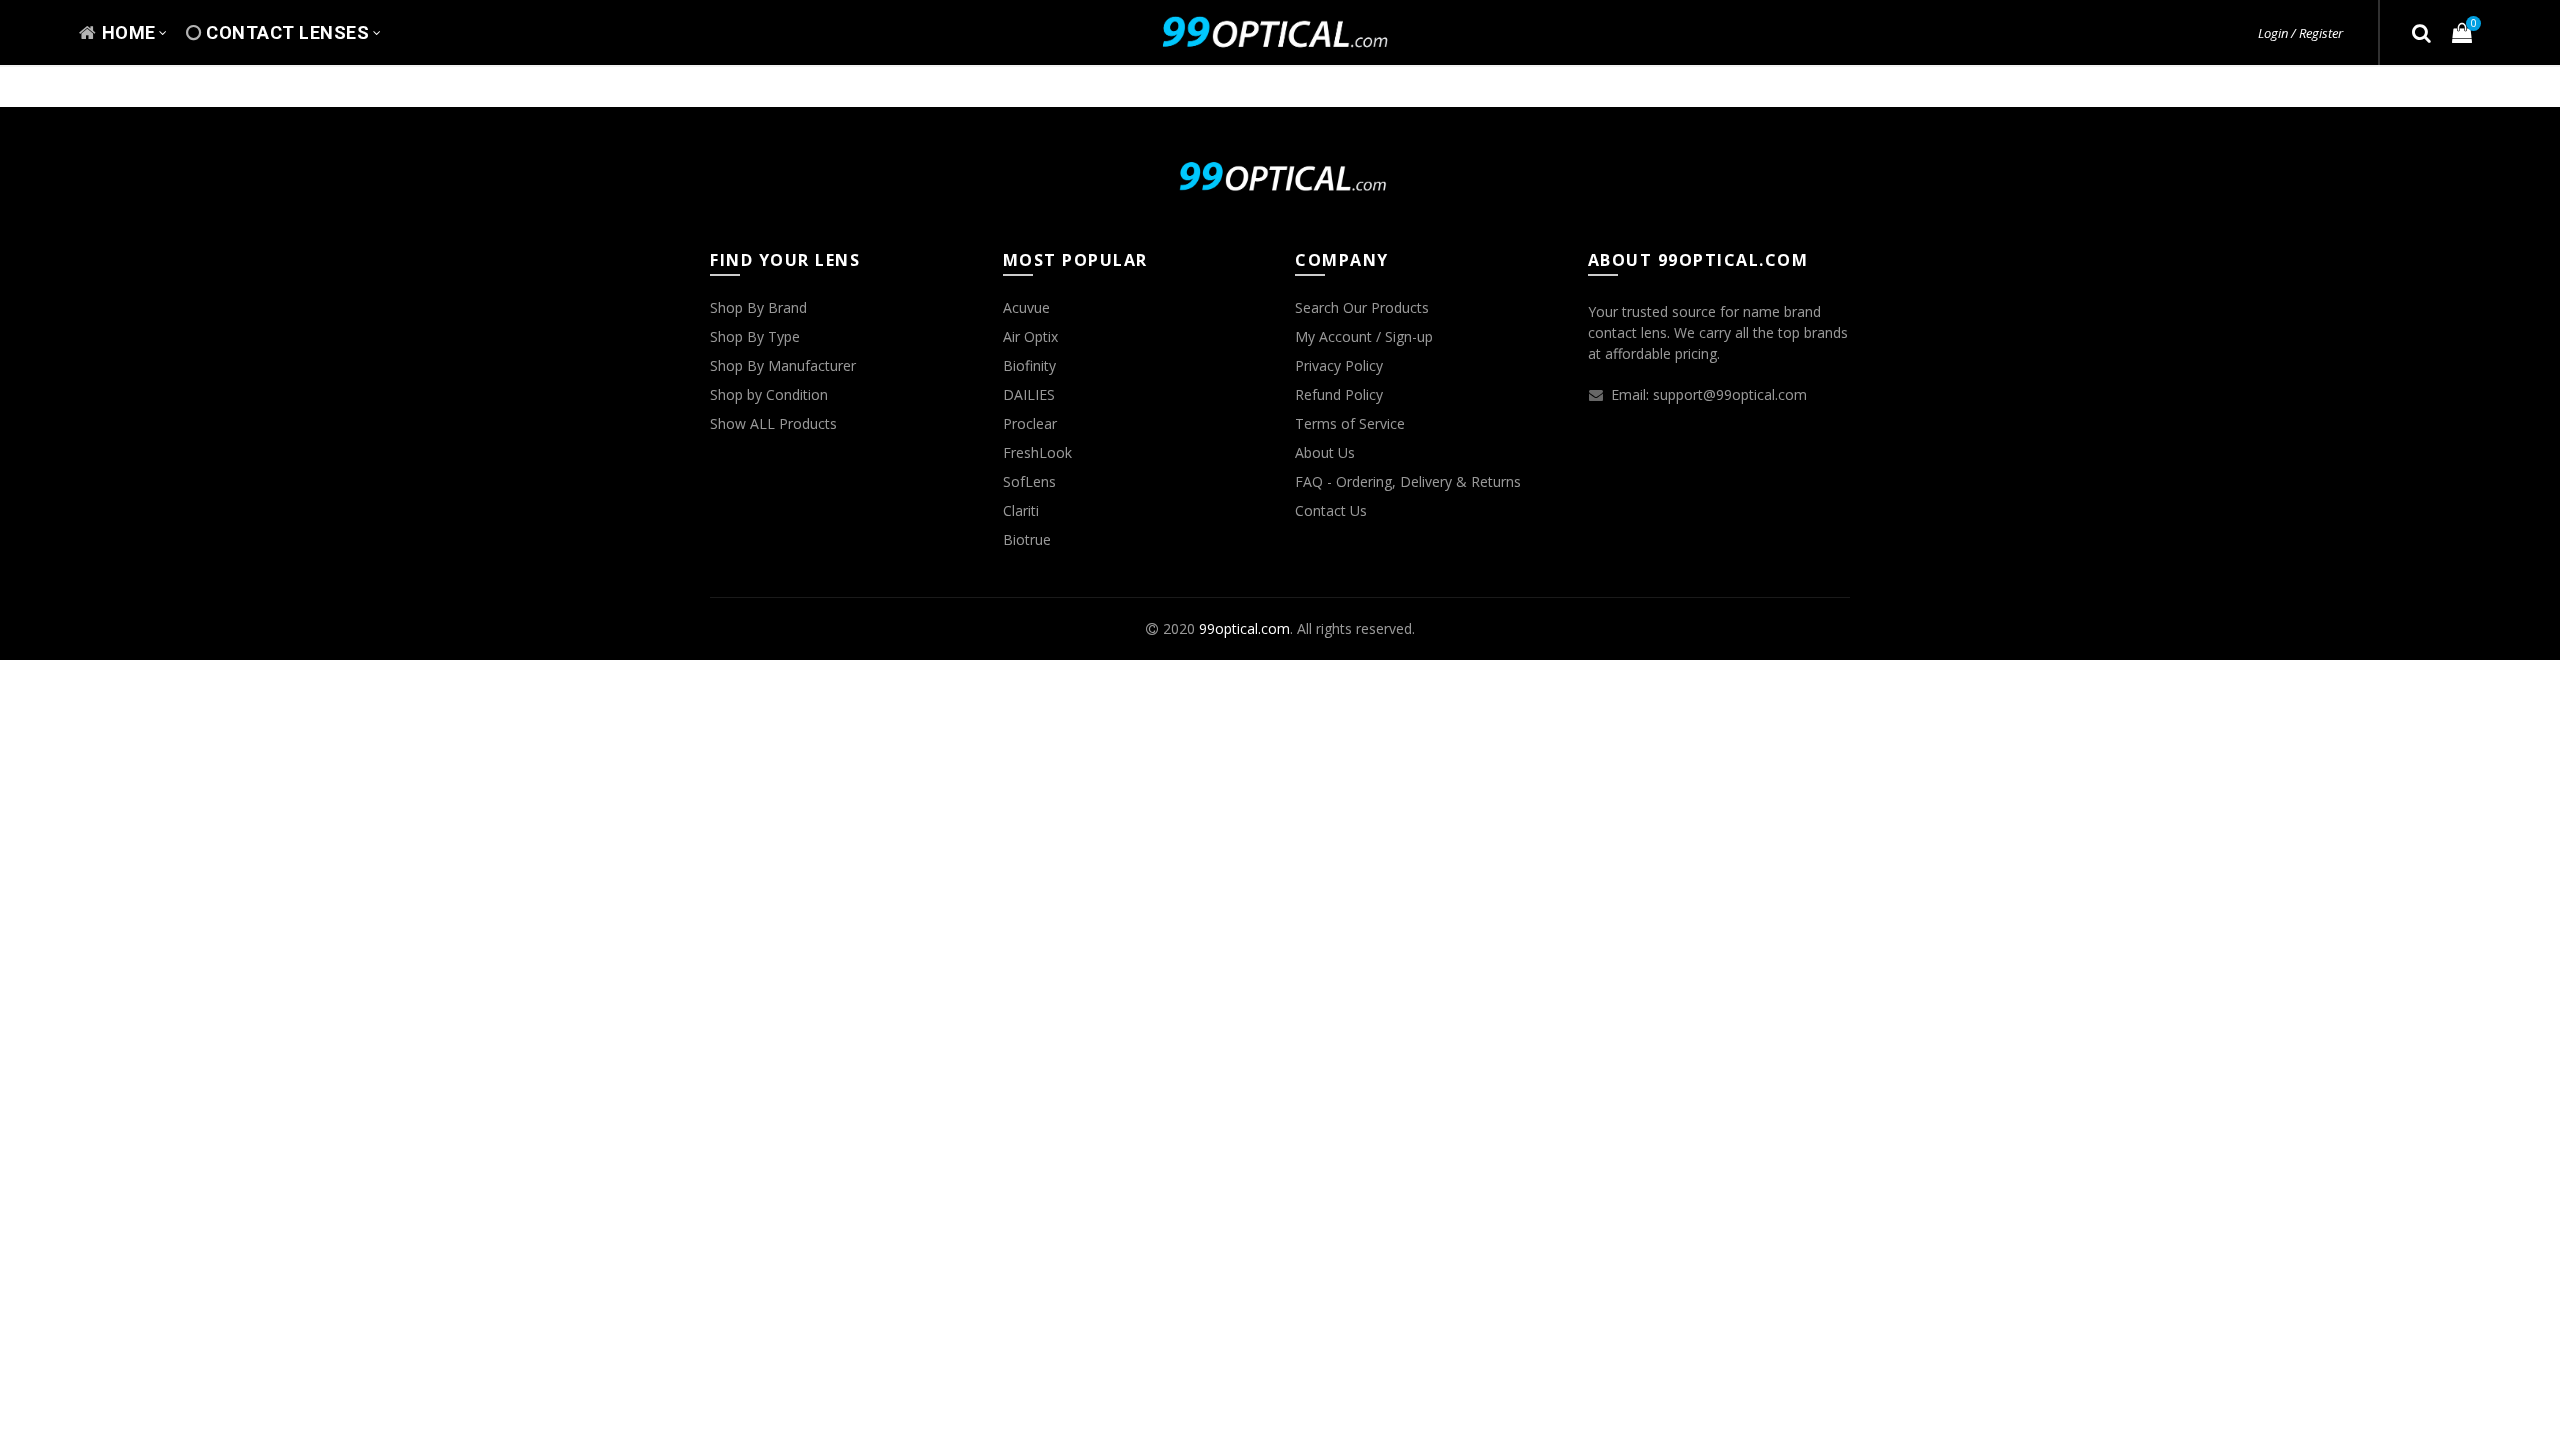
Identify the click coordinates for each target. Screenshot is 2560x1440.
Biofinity (1029, 365)
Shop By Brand (758, 307)
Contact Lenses (287, 32)
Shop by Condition (769, 394)
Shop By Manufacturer (783, 365)
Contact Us (1331, 510)
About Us (1325, 452)
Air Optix (1030, 336)
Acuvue (1026, 307)
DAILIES (1029, 394)
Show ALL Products (773, 423)
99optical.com (1244, 628)
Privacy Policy (1339, 365)
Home (129, 32)
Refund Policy (1339, 394)
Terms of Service (1350, 423)
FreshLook (1037, 452)
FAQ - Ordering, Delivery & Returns (1408, 481)
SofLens (1029, 481)
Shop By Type (755, 336)
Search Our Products (1362, 307)
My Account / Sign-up (1364, 336)
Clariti (1021, 510)
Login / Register (2300, 33)
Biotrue (1027, 539)
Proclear (1030, 423)
